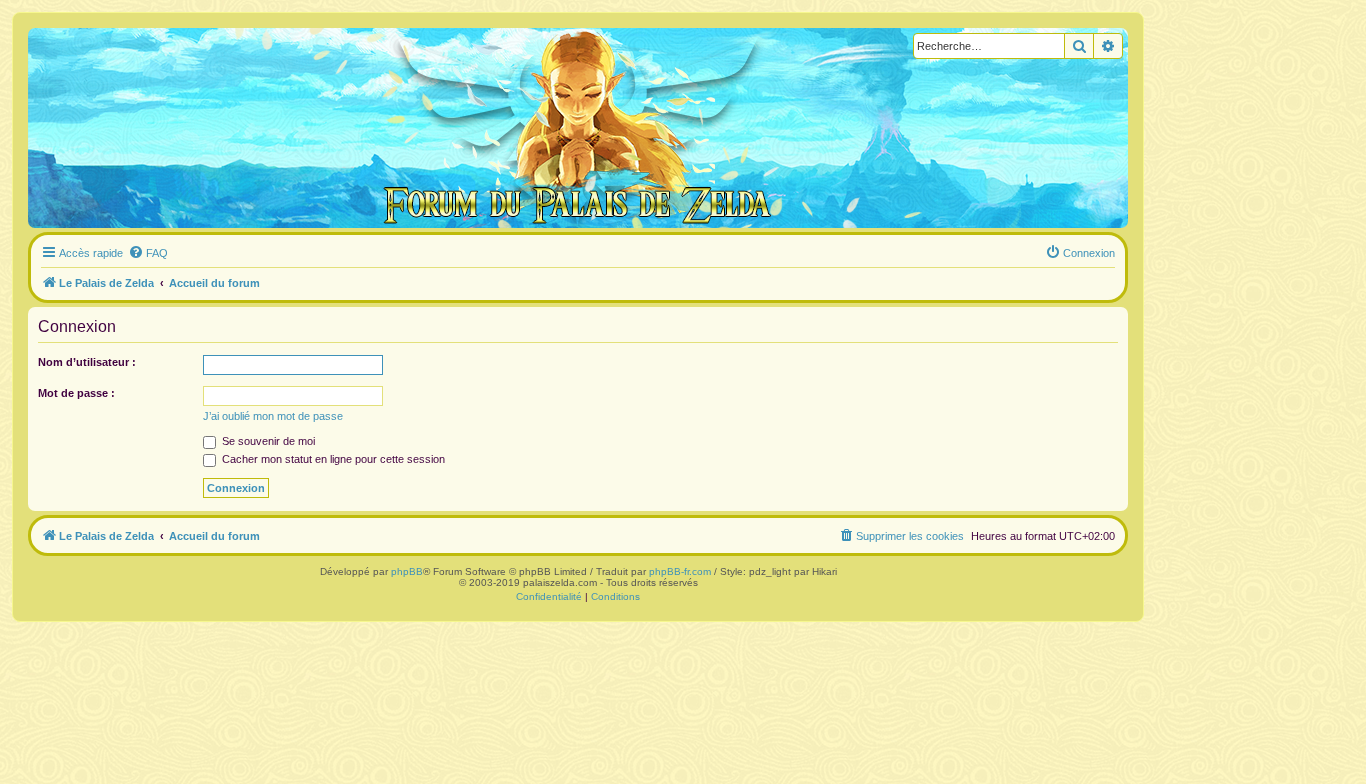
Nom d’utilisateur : (87, 362)
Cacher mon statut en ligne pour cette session (332, 459)
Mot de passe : (76, 393)
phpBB (407, 571)
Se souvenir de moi (267, 441)
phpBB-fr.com (680, 571)
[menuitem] (148, 253)
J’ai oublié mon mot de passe (273, 416)
